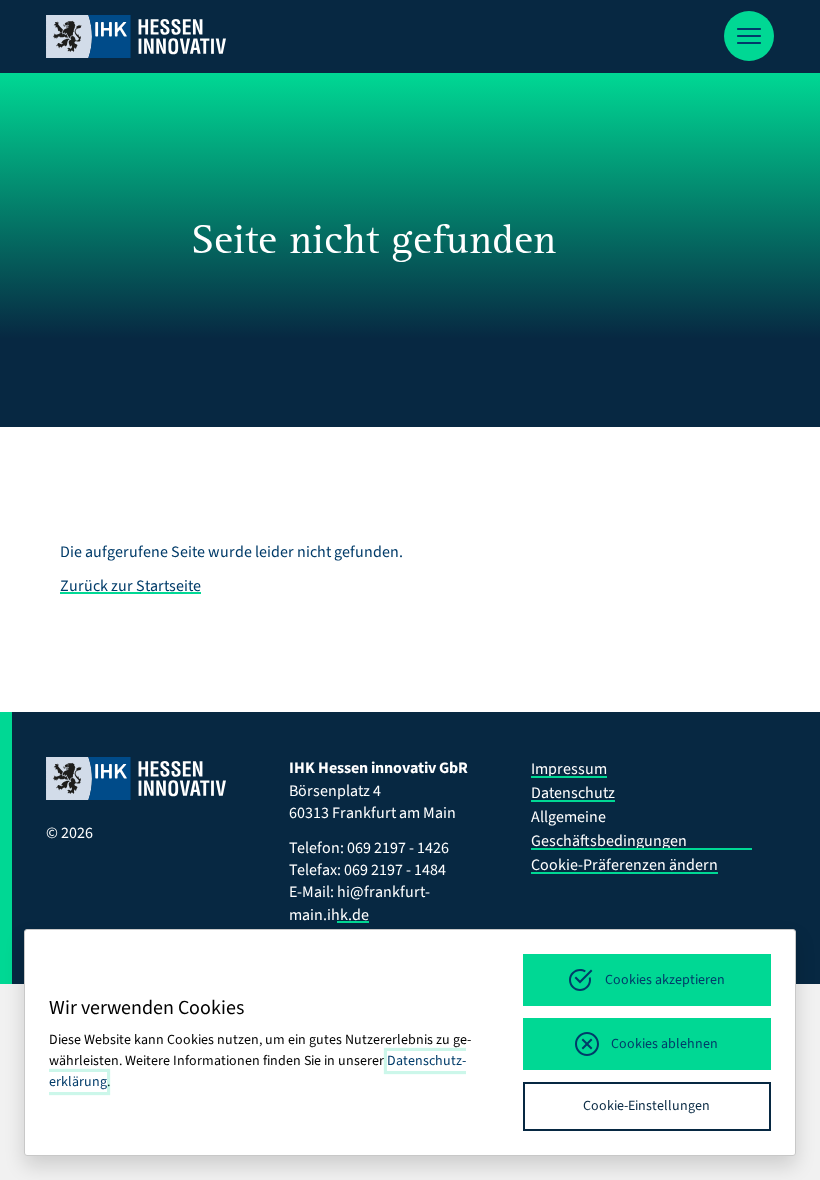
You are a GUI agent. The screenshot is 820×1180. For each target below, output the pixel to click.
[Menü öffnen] (749, 36)
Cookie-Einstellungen (646, 1106)
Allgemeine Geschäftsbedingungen (609, 829)
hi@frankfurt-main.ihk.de (359, 903)
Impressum (569, 769)
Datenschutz (573, 793)
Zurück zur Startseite (130, 586)
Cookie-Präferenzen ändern (624, 865)
